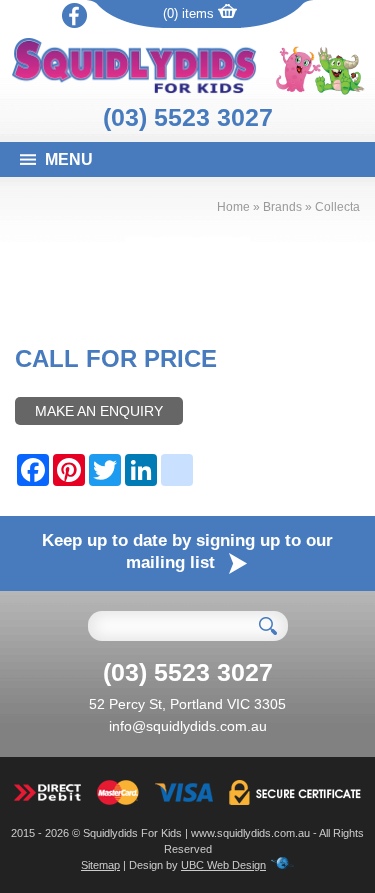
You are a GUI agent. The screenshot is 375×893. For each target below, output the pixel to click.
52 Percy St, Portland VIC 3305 (187, 704)
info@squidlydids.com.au (188, 726)
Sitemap (100, 865)
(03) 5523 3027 (188, 117)
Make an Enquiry (99, 411)
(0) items (190, 13)
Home (233, 207)
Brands (282, 207)
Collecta (337, 207)
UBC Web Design (223, 865)
